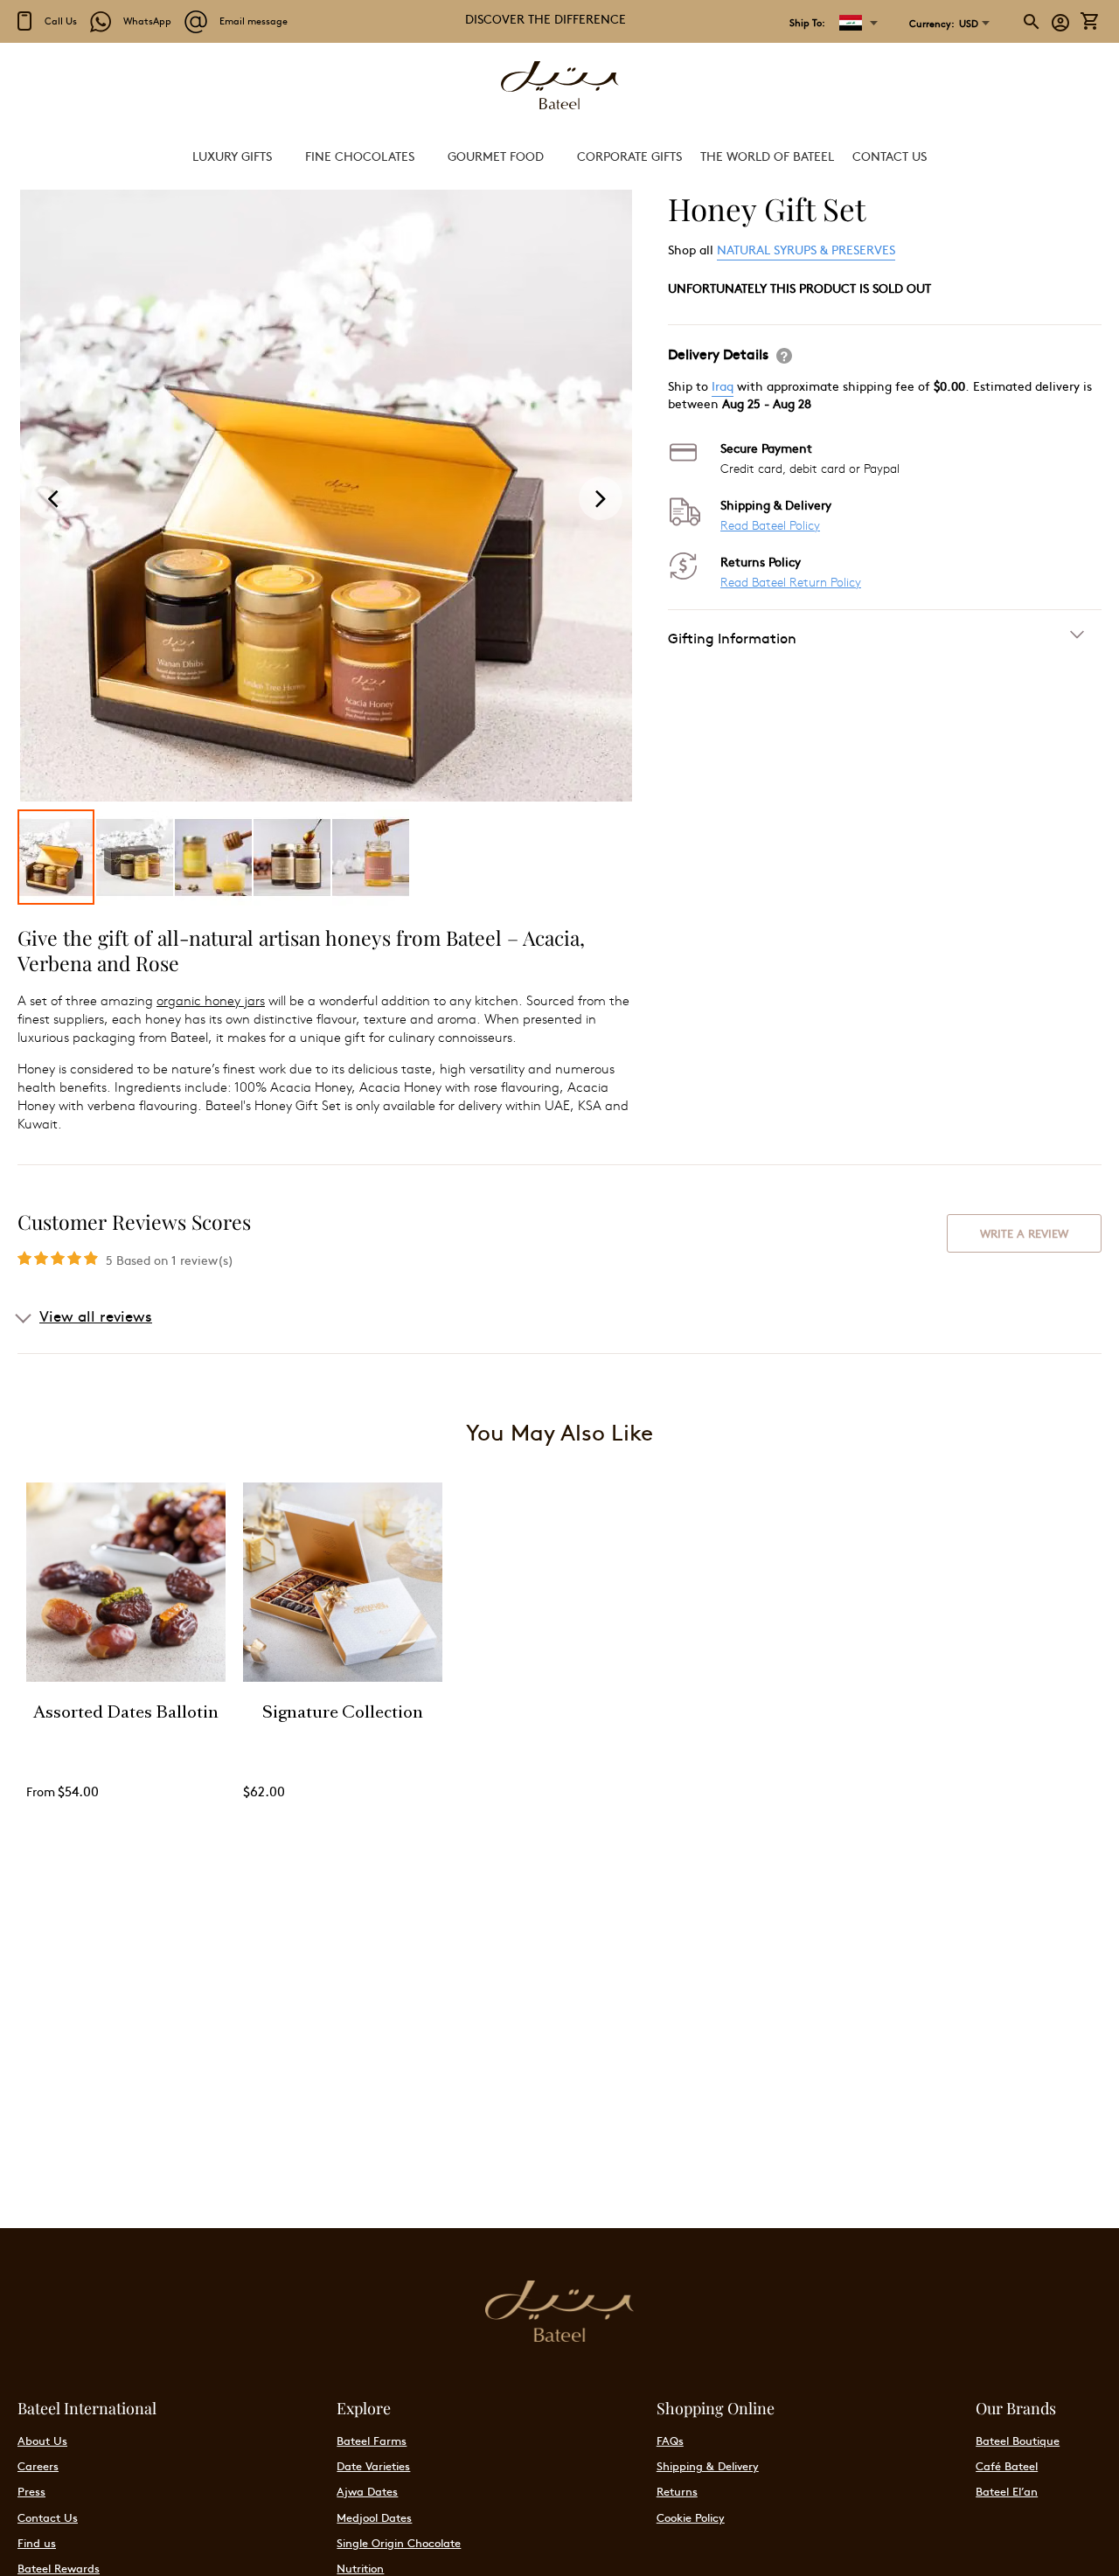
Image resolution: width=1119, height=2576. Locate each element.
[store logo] (559, 87)
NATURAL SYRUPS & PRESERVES (806, 249)
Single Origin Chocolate (399, 2543)
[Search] (1032, 22)
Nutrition (360, 2568)
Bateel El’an (1007, 2491)
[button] (944, 24)
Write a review (1024, 1233)
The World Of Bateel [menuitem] (767, 156)
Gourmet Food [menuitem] (496, 156)
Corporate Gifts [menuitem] (629, 156)
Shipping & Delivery (708, 2466)
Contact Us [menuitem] (890, 156)
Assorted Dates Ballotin (126, 1714)
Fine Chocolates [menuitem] (360, 156)
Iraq (723, 385)
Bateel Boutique (1018, 2441)
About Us (42, 2441)
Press (31, 2491)
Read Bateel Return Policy (791, 582)
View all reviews (96, 1316)
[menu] (559, 156)
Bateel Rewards (59, 2568)
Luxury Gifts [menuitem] (232, 156)
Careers (38, 2466)
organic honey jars (211, 1000)
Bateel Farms (372, 2441)
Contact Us (48, 2517)
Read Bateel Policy (770, 525)
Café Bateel (1007, 2466)
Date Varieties (373, 2466)
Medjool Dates (374, 2517)
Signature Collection (343, 1714)
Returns (677, 2491)
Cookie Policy (691, 2517)
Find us (37, 2543)
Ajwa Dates (367, 2491)
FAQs (670, 2441)
